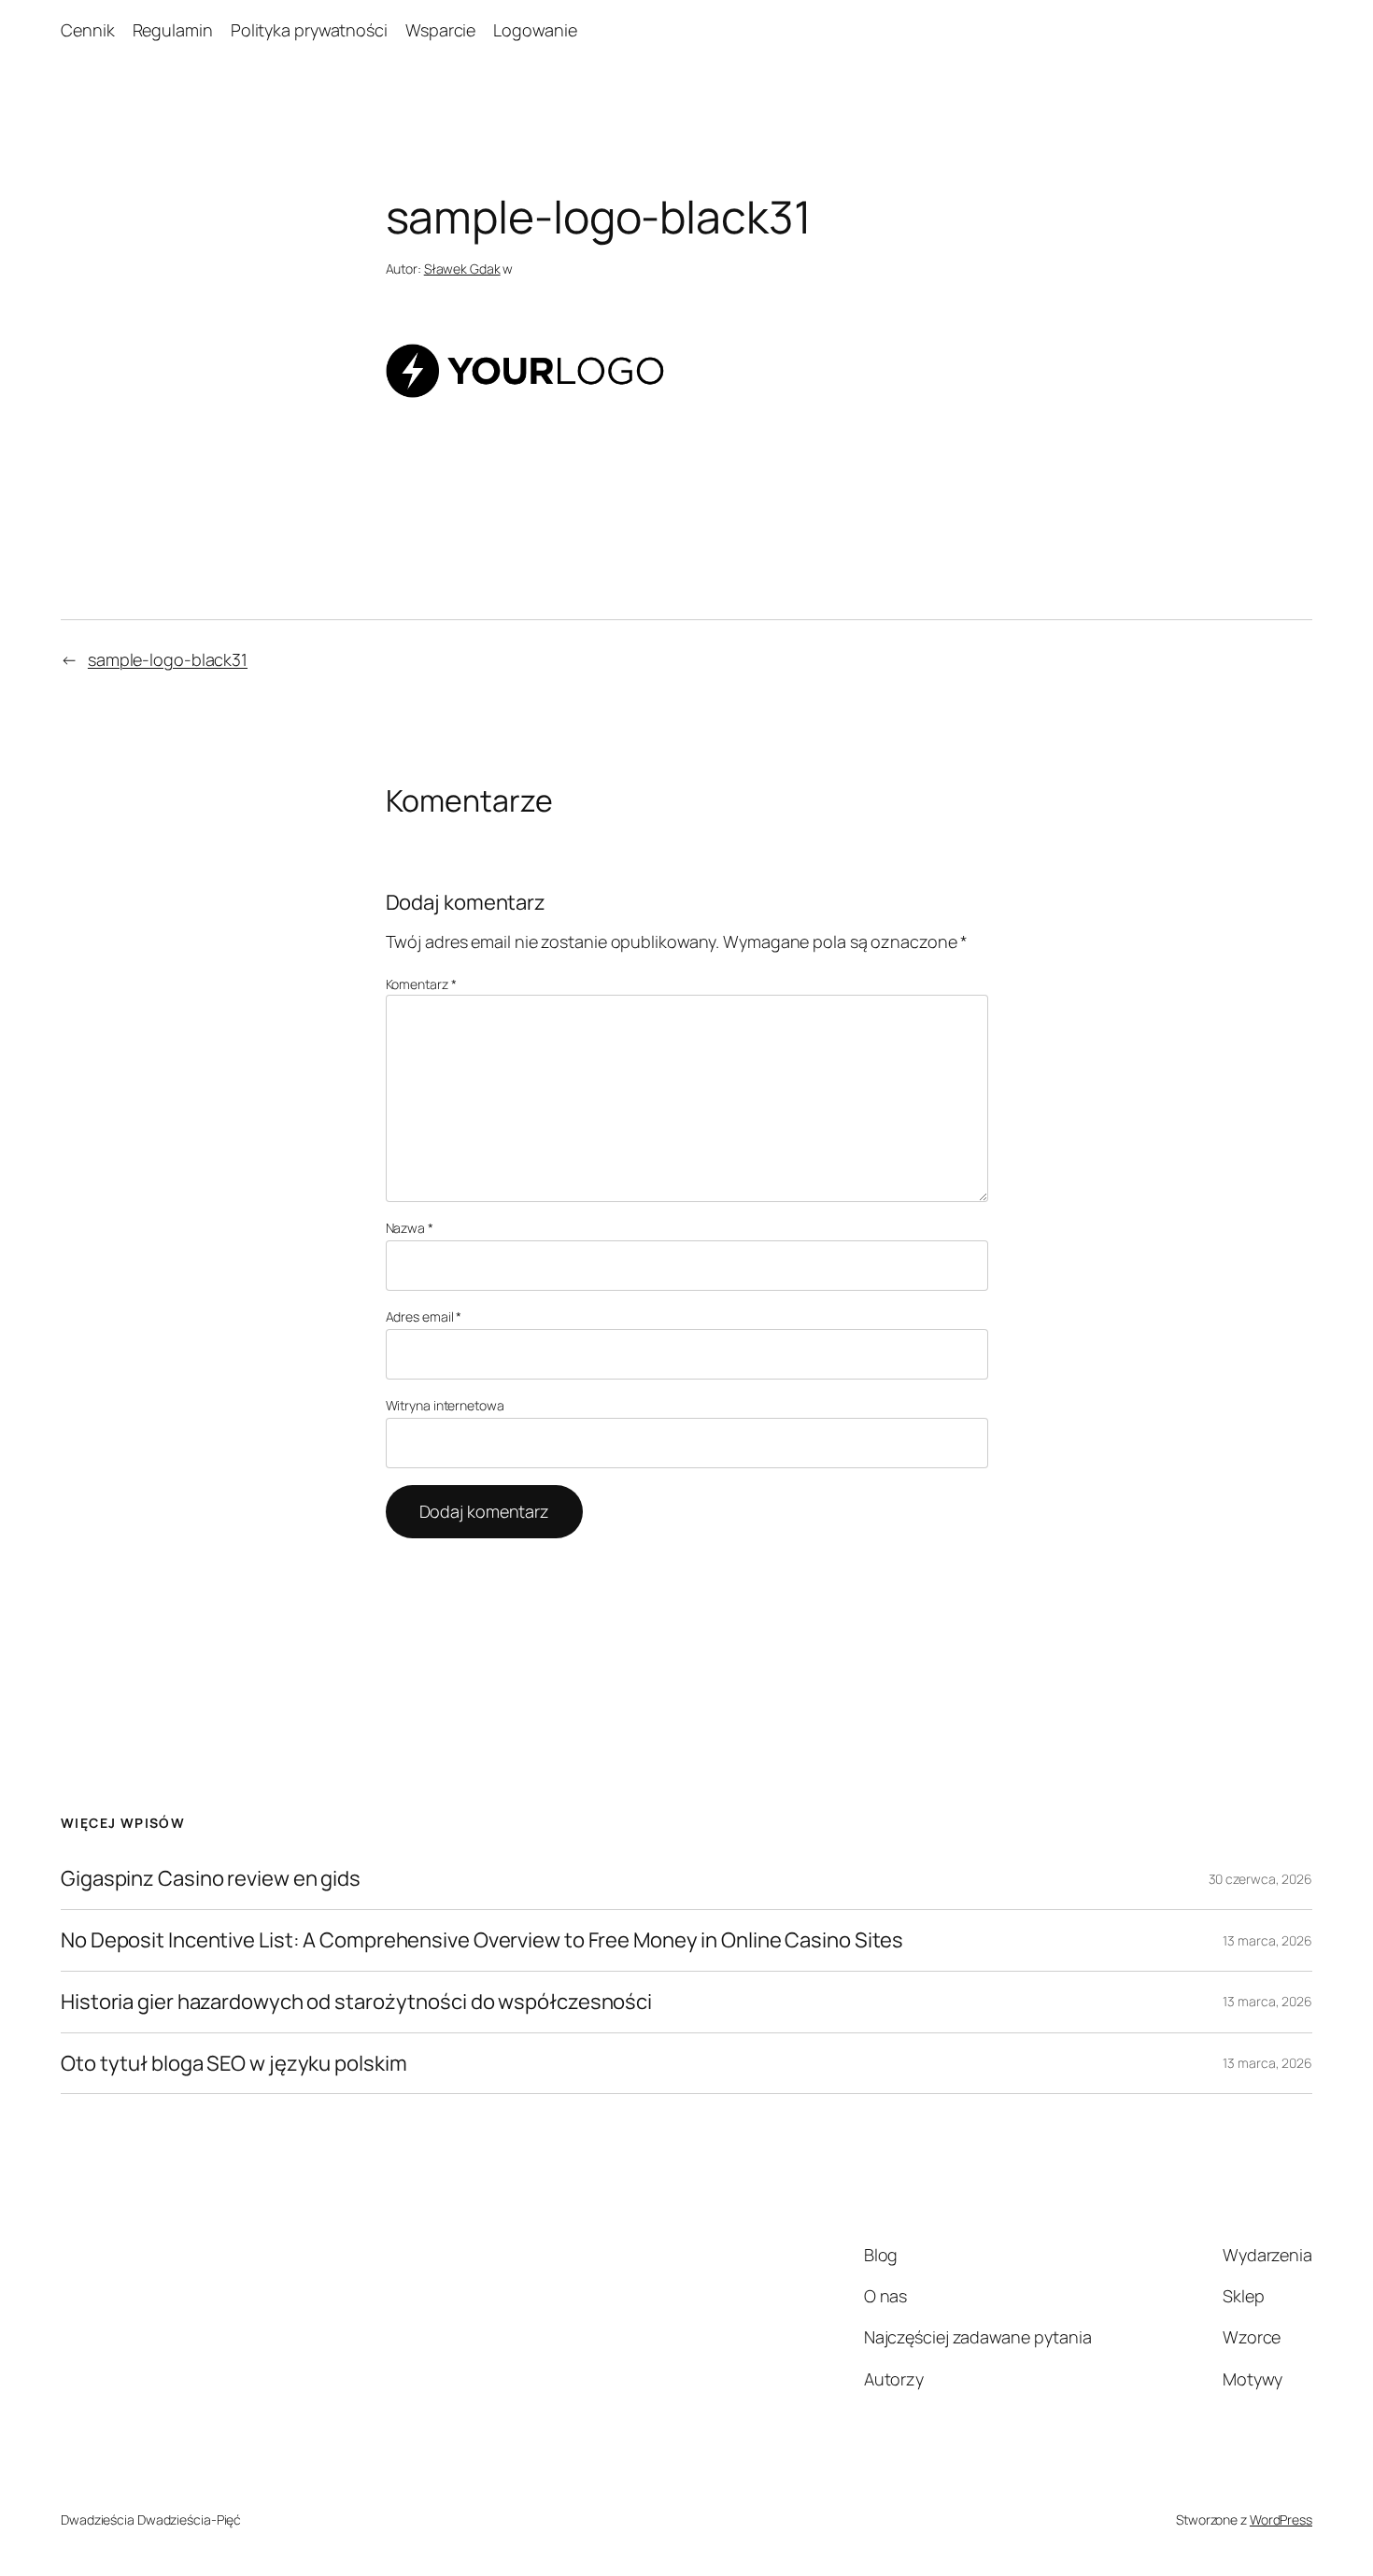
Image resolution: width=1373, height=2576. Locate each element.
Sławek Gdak (462, 269)
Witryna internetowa (445, 1405)
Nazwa (410, 1228)
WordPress (1281, 2519)
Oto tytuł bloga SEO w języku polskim (234, 2064)
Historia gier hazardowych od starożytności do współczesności (356, 2002)
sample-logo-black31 (168, 659)
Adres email (424, 1316)
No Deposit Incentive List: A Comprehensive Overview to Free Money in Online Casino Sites (482, 1940)
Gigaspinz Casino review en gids (211, 1879)
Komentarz (421, 984)
